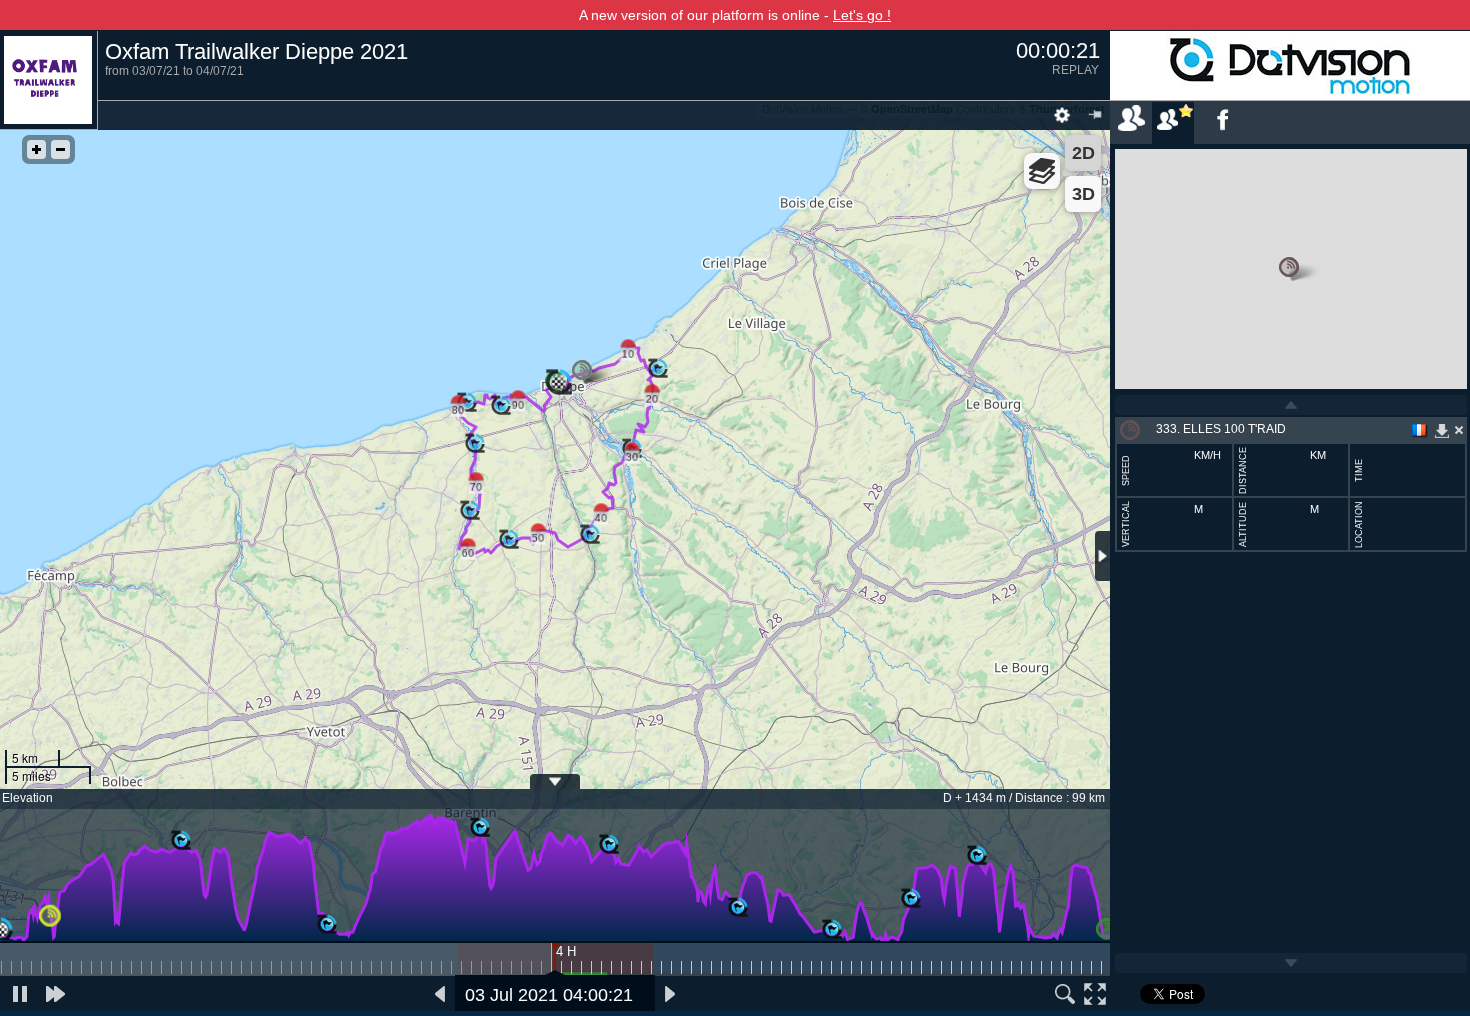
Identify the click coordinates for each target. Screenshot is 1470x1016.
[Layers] (1042, 171)
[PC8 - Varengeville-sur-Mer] (977, 856)
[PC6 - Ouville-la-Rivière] (832, 930)
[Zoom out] (60, 149)
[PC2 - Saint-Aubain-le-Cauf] (327, 925)
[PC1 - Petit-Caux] (181, 841)
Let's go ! (862, 15)
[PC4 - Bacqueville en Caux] (609, 845)
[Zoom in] (36, 149)
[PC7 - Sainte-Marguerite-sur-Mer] (911, 899)
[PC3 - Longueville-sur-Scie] (480, 828)
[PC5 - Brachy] (738, 908)
